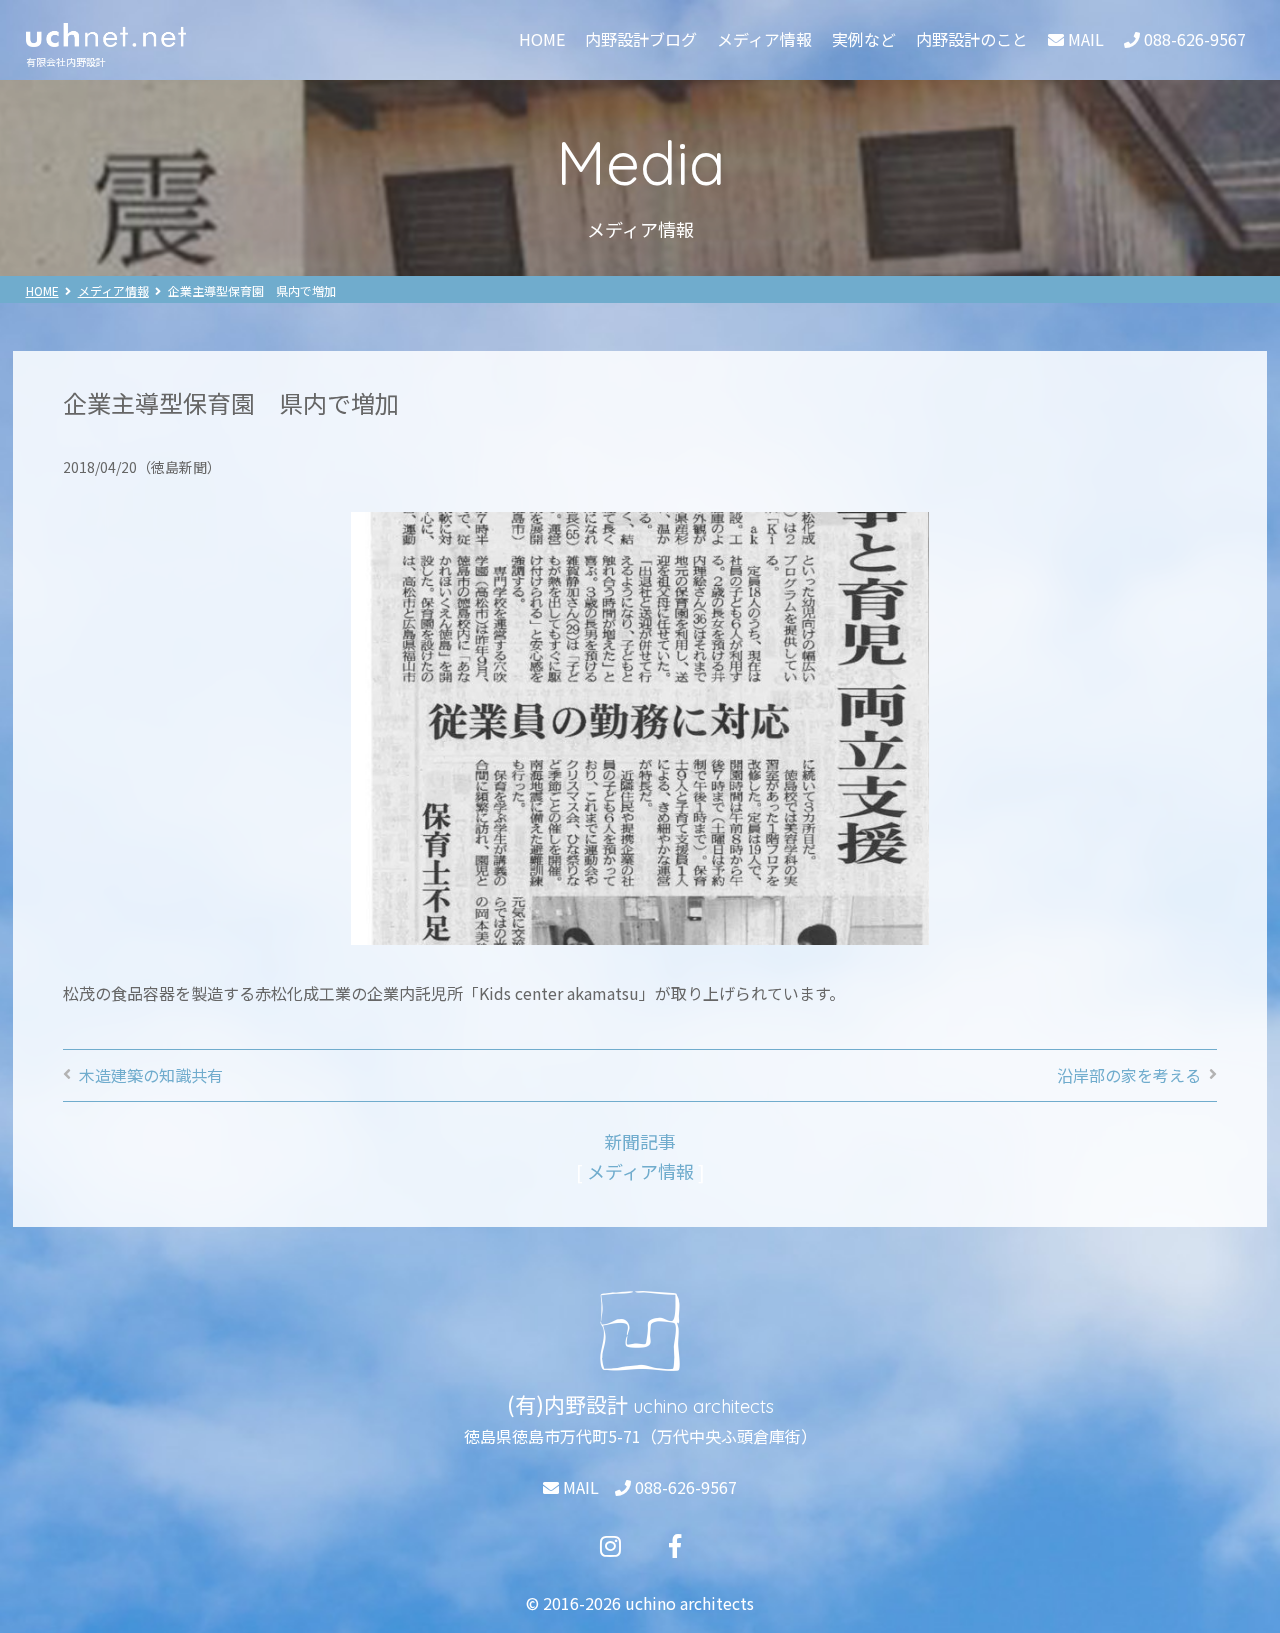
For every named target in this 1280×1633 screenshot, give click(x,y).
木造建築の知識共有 (151, 1075)
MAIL (579, 1487)
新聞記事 (640, 1141)
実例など (864, 39)
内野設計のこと (972, 39)
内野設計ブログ (641, 39)
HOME (542, 39)
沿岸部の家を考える (1129, 1075)
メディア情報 (764, 39)
